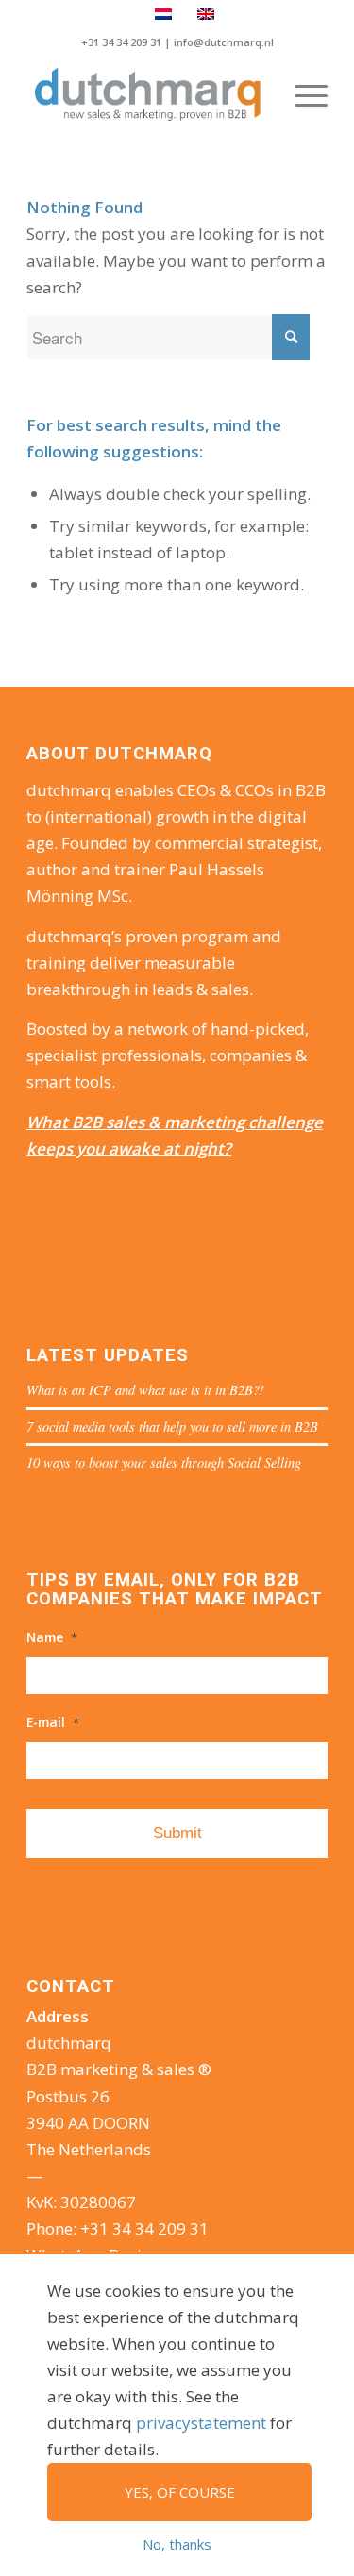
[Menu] (302, 95)
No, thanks (177, 2544)
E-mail (53, 1722)
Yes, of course (180, 2492)
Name (52, 1637)
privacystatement (201, 2423)
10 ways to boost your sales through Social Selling (164, 1463)
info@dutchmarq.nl (224, 42)
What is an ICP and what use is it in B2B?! (145, 1390)
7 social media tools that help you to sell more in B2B (172, 1427)
